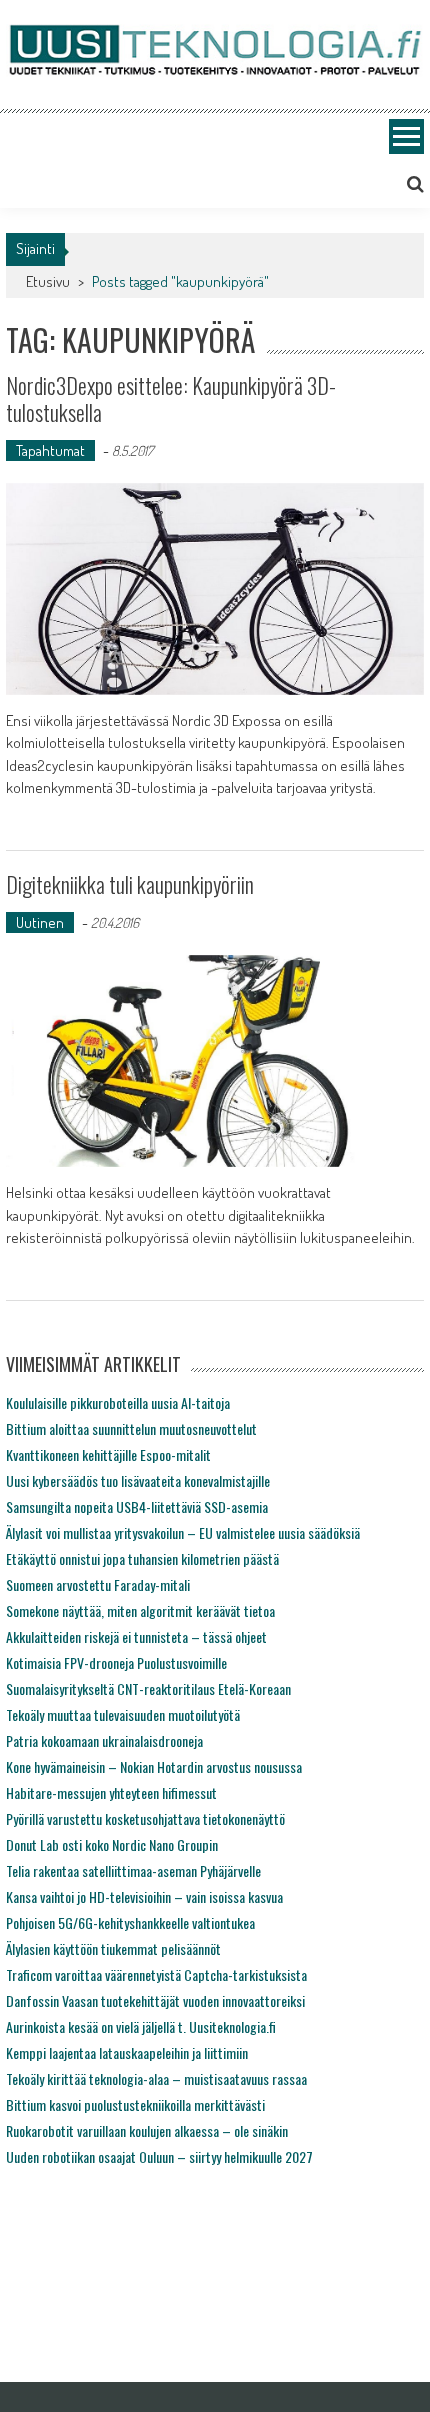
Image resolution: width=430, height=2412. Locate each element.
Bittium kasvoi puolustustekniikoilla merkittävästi (135, 2104)
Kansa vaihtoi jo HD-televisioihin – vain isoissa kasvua (144, 1896)
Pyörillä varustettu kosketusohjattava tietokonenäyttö (145, 1818)
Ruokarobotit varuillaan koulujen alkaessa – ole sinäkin (147, 2130)
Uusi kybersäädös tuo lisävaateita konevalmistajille (138, 1480)
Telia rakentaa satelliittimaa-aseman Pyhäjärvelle (133, 1870)
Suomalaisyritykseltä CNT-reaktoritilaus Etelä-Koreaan (148, 1688)
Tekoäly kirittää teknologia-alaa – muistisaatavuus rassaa (156, 2078)
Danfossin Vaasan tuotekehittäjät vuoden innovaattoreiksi (155, 2000)
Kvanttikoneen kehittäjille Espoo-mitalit (108, 1454)
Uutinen (40, 922)
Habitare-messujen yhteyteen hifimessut (111, 1792)
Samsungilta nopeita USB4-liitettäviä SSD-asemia (137, 1506)
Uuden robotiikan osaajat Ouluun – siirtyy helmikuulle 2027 (159, 2156)
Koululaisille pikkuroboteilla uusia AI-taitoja (118, 1402)
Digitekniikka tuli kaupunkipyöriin (130, 884)
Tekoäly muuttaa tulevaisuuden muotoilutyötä (123, 1714)
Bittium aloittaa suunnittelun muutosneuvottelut (131, 1428)
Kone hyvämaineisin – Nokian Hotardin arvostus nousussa (154, 1766)
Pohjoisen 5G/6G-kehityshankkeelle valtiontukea (130, 1922)
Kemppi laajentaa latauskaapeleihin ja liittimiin (127, 2052)
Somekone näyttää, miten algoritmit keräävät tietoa (140, 1610)
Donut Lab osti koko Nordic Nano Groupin (112, 1844)
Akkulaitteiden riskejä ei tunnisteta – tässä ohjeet (136, 1636)
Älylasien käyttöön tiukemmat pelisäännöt (113, 1948)
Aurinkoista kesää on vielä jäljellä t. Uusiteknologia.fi (141, 2026)
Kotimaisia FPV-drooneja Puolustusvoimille (116, 1662)
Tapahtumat (50, 450)
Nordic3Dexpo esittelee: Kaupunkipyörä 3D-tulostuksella (171, 398)
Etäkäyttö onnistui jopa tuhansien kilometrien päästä (142, 1558)
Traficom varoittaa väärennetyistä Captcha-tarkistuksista (156, 1974)
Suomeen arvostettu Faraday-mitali (98, 1584)
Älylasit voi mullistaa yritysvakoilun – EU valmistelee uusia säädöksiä (183, 1532)
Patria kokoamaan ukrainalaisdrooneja (104, 1740)
